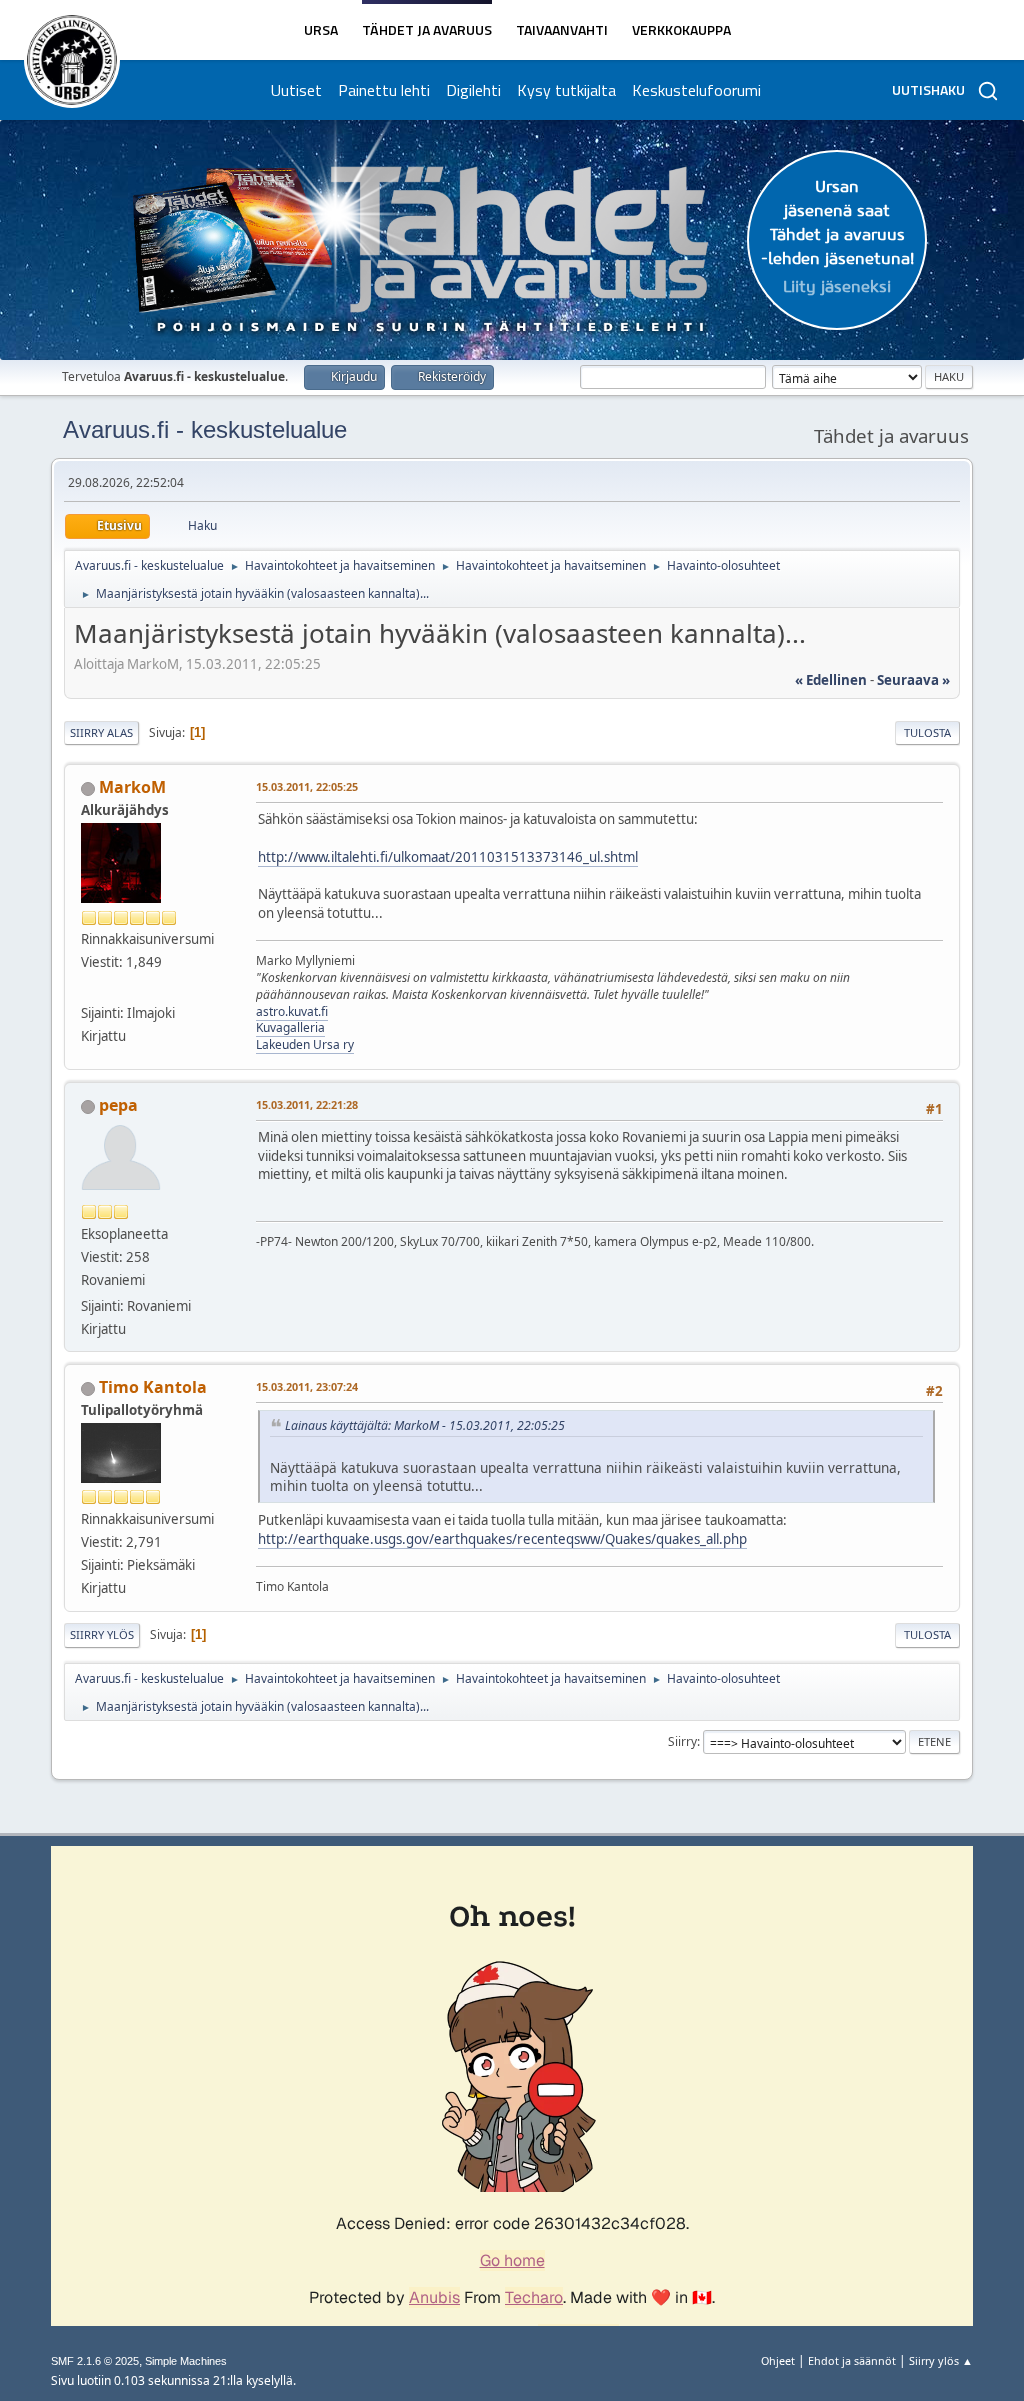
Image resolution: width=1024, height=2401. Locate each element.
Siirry (682, 1741)
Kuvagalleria (290, 1027)
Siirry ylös (102, 1634)
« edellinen (831, 680)
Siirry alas (101, 732)
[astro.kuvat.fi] (89, 988)
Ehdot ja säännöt (852, 2360)
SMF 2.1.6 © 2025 (95, 2361)
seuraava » (913, 680)
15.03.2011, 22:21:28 (307, 1104)
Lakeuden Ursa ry (305, 1044)
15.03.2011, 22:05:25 (307, 786)
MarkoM (132, 787)
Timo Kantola (153, 1387)
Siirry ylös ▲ (941, 2360)
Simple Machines (186, 2361)
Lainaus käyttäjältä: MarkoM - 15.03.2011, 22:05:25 (425, 1425)
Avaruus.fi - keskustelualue (205, 429)
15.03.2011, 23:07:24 (307, 1386)
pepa (118, 1105)
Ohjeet (778, 2360)
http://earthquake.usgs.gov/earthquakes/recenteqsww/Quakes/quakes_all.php (502, 1539)
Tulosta (927, 732)
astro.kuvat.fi (292, 1011)
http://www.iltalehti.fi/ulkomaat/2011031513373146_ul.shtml (448, 857)
